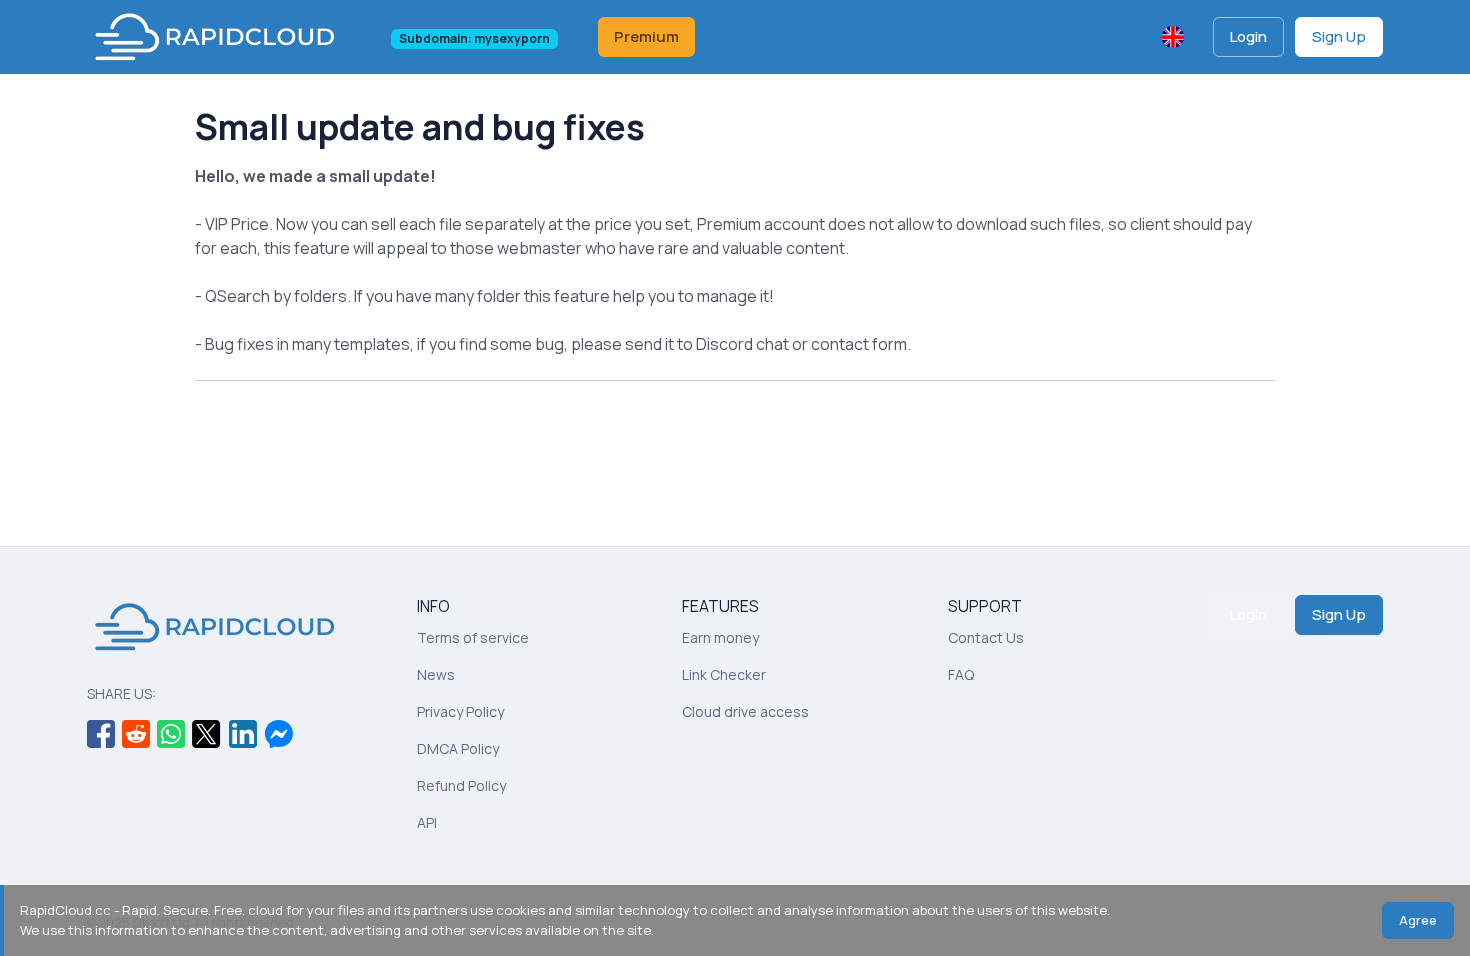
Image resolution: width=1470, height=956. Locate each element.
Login (1248, 36)
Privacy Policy (460, 711)
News (436, 674)
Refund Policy (461, 785)
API (427, 822)
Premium (646, 36)
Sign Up (1339, 36)
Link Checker (724, 674)
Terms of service (473, 637)
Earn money (720, 637)
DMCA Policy (458, 748)
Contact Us (986, 637)
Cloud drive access (745, 711)
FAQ (961, 674)
